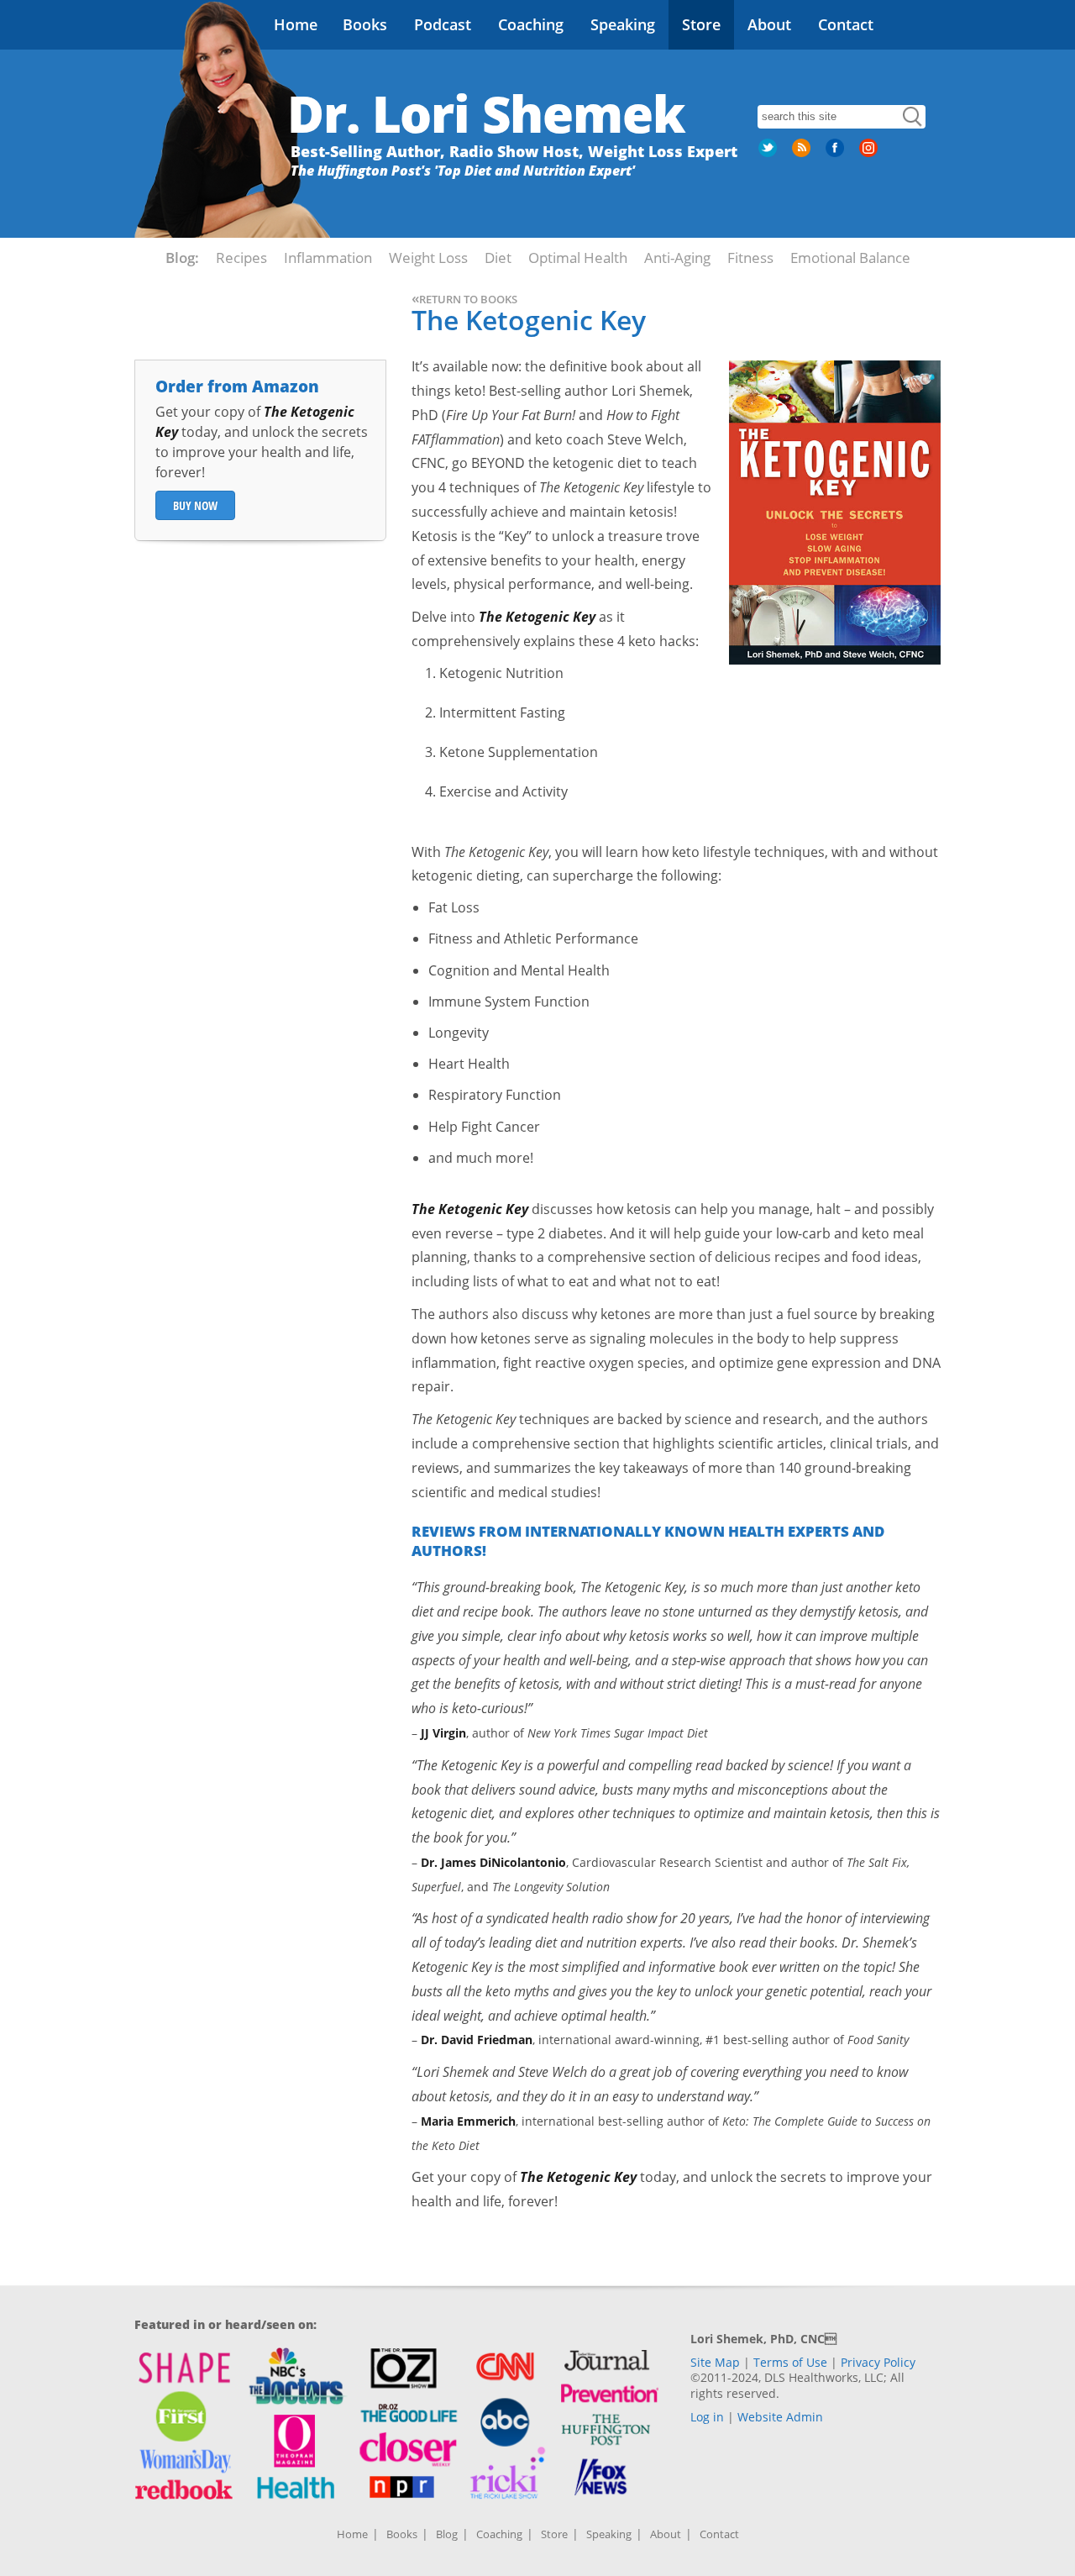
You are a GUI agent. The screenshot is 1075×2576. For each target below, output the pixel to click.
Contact (846, 24)
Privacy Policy (878, 2362)
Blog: (182, 258)
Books (365, 24)
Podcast (443, 24)
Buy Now (195, 505)
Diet (498, 258)
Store (701, 24)
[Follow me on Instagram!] (870, 154)
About (769, 24)
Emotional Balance (850, 258)
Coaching (531, 24)
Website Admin (780, 2417)
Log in (707, 2417)
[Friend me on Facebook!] (836, 154)
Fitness (750, 258)
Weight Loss (428, 258)
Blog (447, 2534)
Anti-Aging (677, 258)
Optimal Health (578, 258)
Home (296, 24)
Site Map (715, 2362)
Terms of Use (790, 2362)
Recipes (241, 258)
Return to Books (464, 299)
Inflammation (328, 258)
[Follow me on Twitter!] (769, 154)
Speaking (623, 24)
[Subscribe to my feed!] (803, 154)
